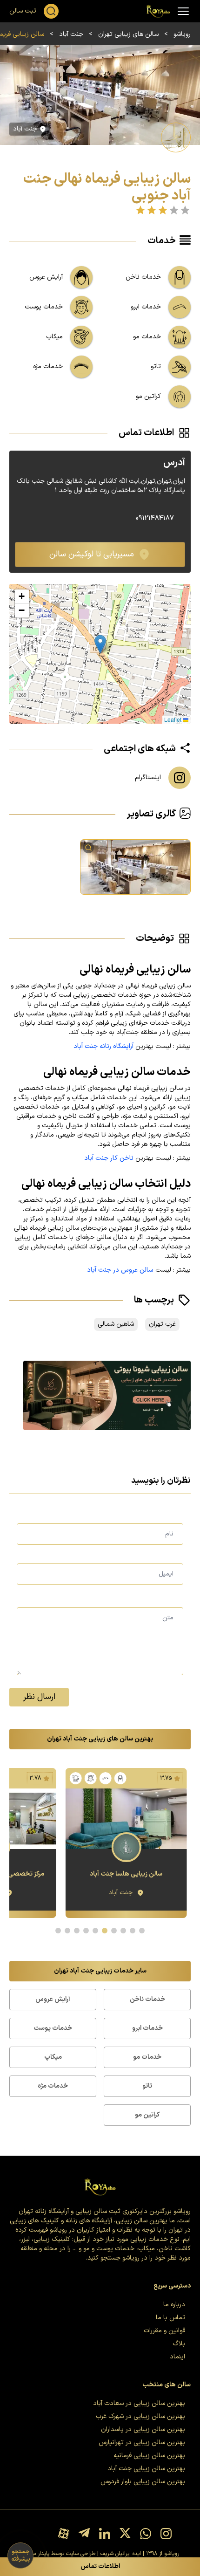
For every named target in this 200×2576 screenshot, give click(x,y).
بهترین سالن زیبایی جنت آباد (146, 2469)
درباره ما (174, 2305)
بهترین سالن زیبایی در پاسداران (143, 2429)
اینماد (177, 2357)
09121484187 (155, 519)
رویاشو (182, 34)
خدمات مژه (53, 2086)
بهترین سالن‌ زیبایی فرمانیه (149, 2456)
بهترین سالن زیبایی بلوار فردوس (143, 2482)
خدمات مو (147, 2057)
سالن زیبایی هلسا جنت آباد (126, 1874)
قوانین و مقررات (164, 2331)
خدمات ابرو (147, 2028)
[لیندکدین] (105, 2534)
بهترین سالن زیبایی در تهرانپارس (142, 2442)
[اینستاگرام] (166, 2534)
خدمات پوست (53, 2028)
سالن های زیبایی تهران (128, 34)
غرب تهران (162, 1324)
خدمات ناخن (147, 1999)
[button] (100, 644)
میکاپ (53, 2057)
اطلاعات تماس (100, 2566)
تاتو (147, 2086)
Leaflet (173, 719)
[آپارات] (64, 2534)
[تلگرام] (84, 2534)
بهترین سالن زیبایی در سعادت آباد (139, 2403)
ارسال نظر (39, 1697)
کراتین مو (147, 2115)
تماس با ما (170, 2318)
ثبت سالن (23, 11)
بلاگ (179, 2344)
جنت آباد (71, 34)
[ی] (100, 1395)
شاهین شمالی (116, 1324)
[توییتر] (125, 2534)
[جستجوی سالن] (51, 11)
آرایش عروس (53, 1999)
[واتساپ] (146, 2534)
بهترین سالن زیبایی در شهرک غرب (140, 2416)
